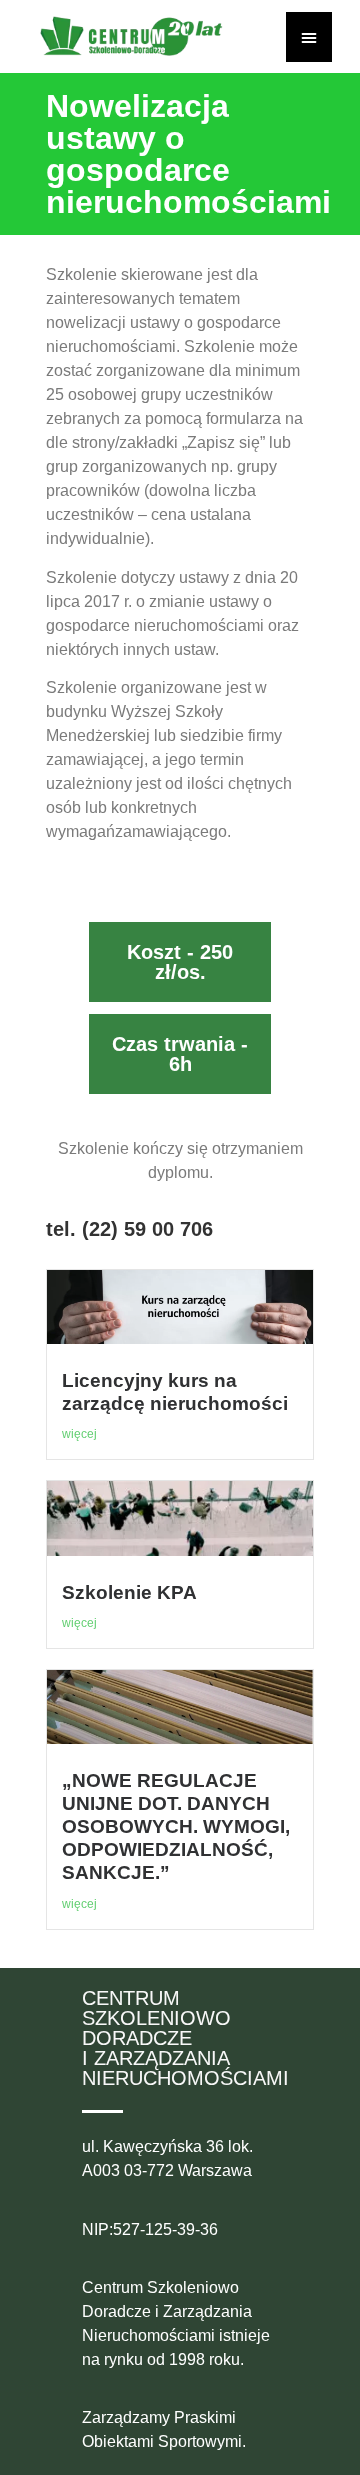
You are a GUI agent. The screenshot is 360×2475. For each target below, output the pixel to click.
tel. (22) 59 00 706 (129, 1229)
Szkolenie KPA (129, 1592)
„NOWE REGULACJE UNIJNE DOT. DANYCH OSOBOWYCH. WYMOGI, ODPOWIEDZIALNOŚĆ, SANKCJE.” (176, 1826)
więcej (79, 1434)
